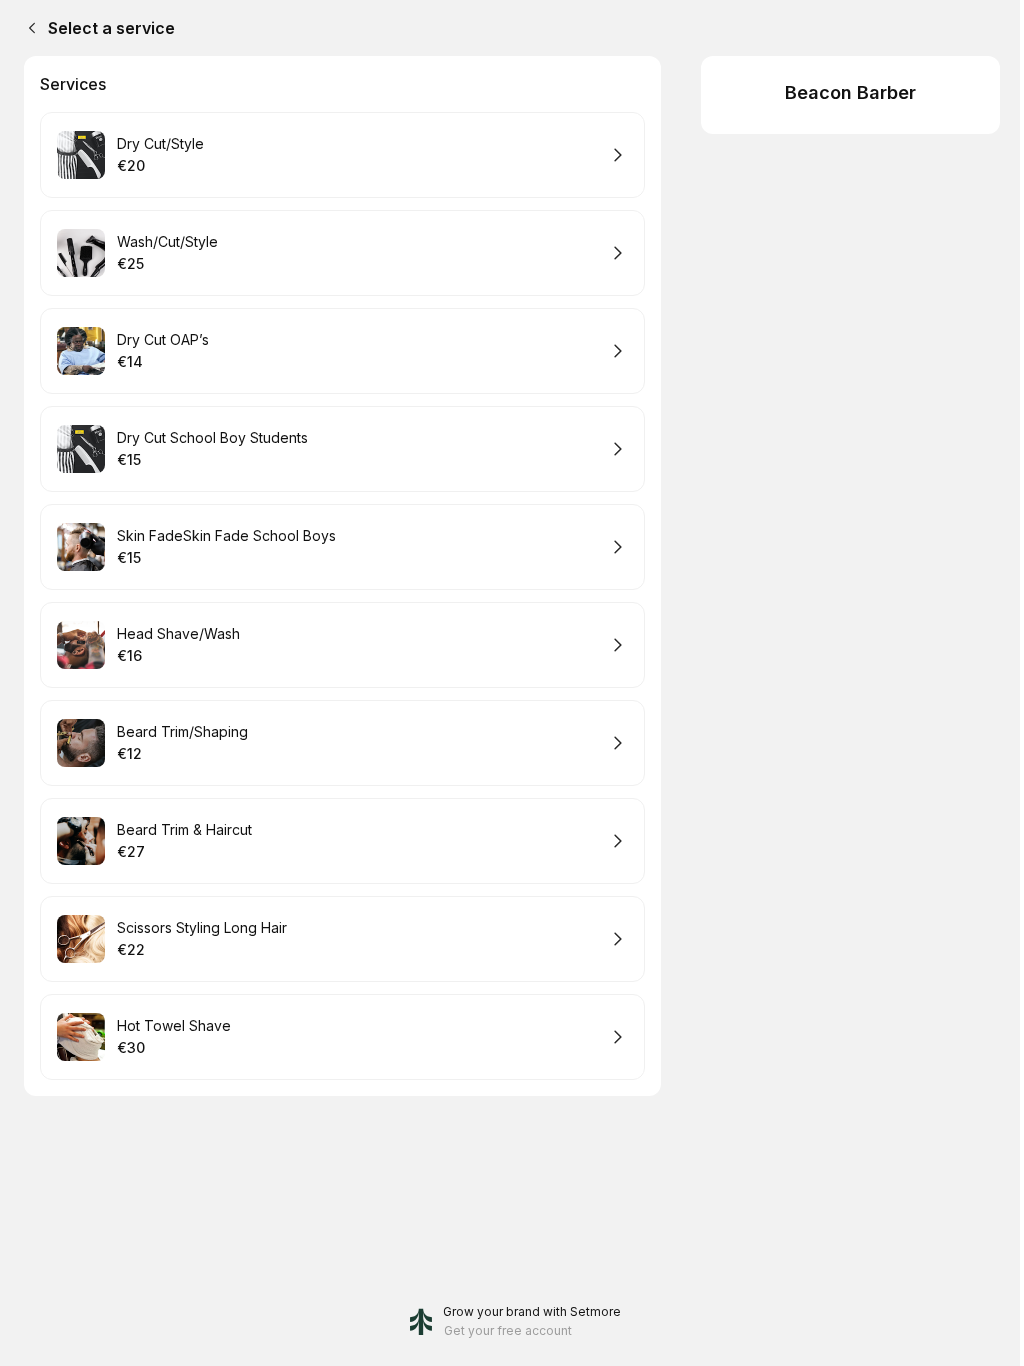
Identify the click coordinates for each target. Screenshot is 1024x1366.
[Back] (28, 28)
